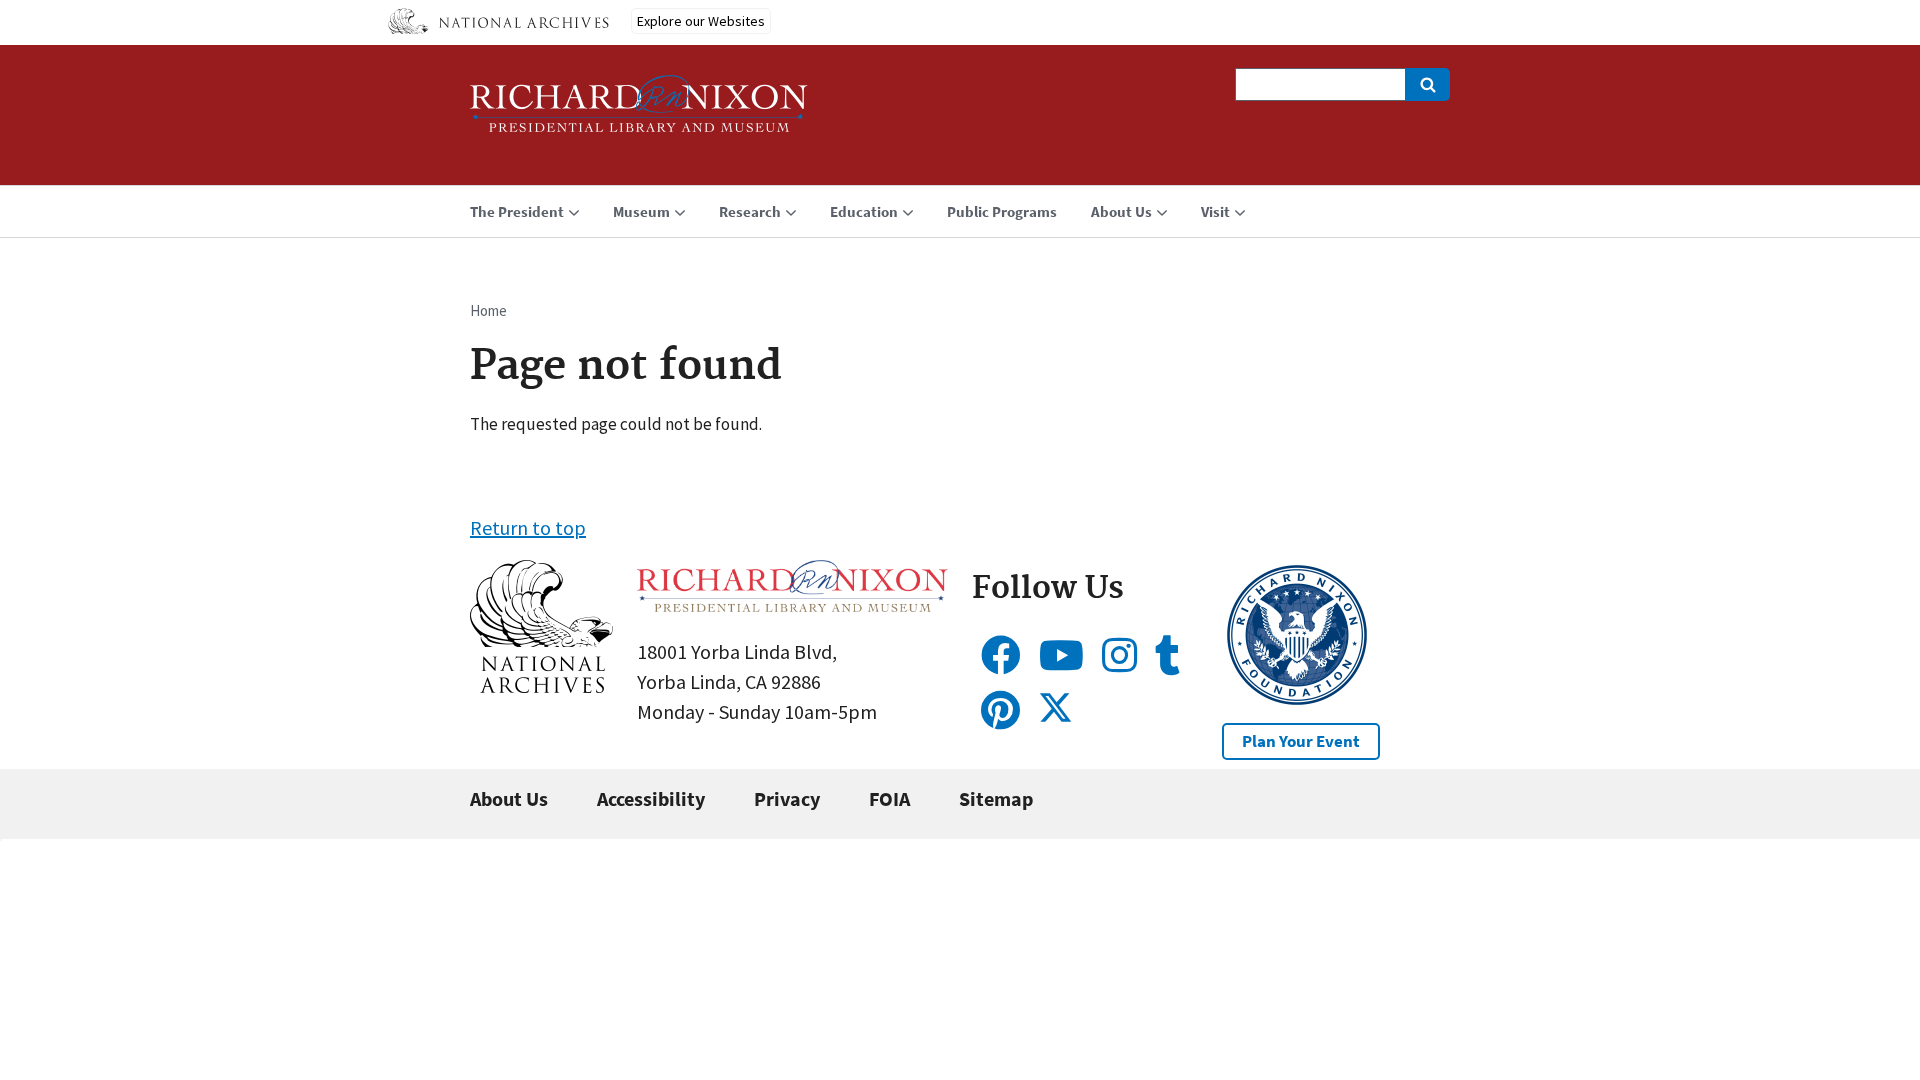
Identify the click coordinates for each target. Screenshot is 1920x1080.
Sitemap (996, 798)
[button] (541, 685)
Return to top (528, 527)
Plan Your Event (1301, 741)
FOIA (889, 798)
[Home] (639, 112)
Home (488, 310)
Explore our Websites (701, 21)
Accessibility (651, 798)
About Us (509, 798)
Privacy (787, 798)
